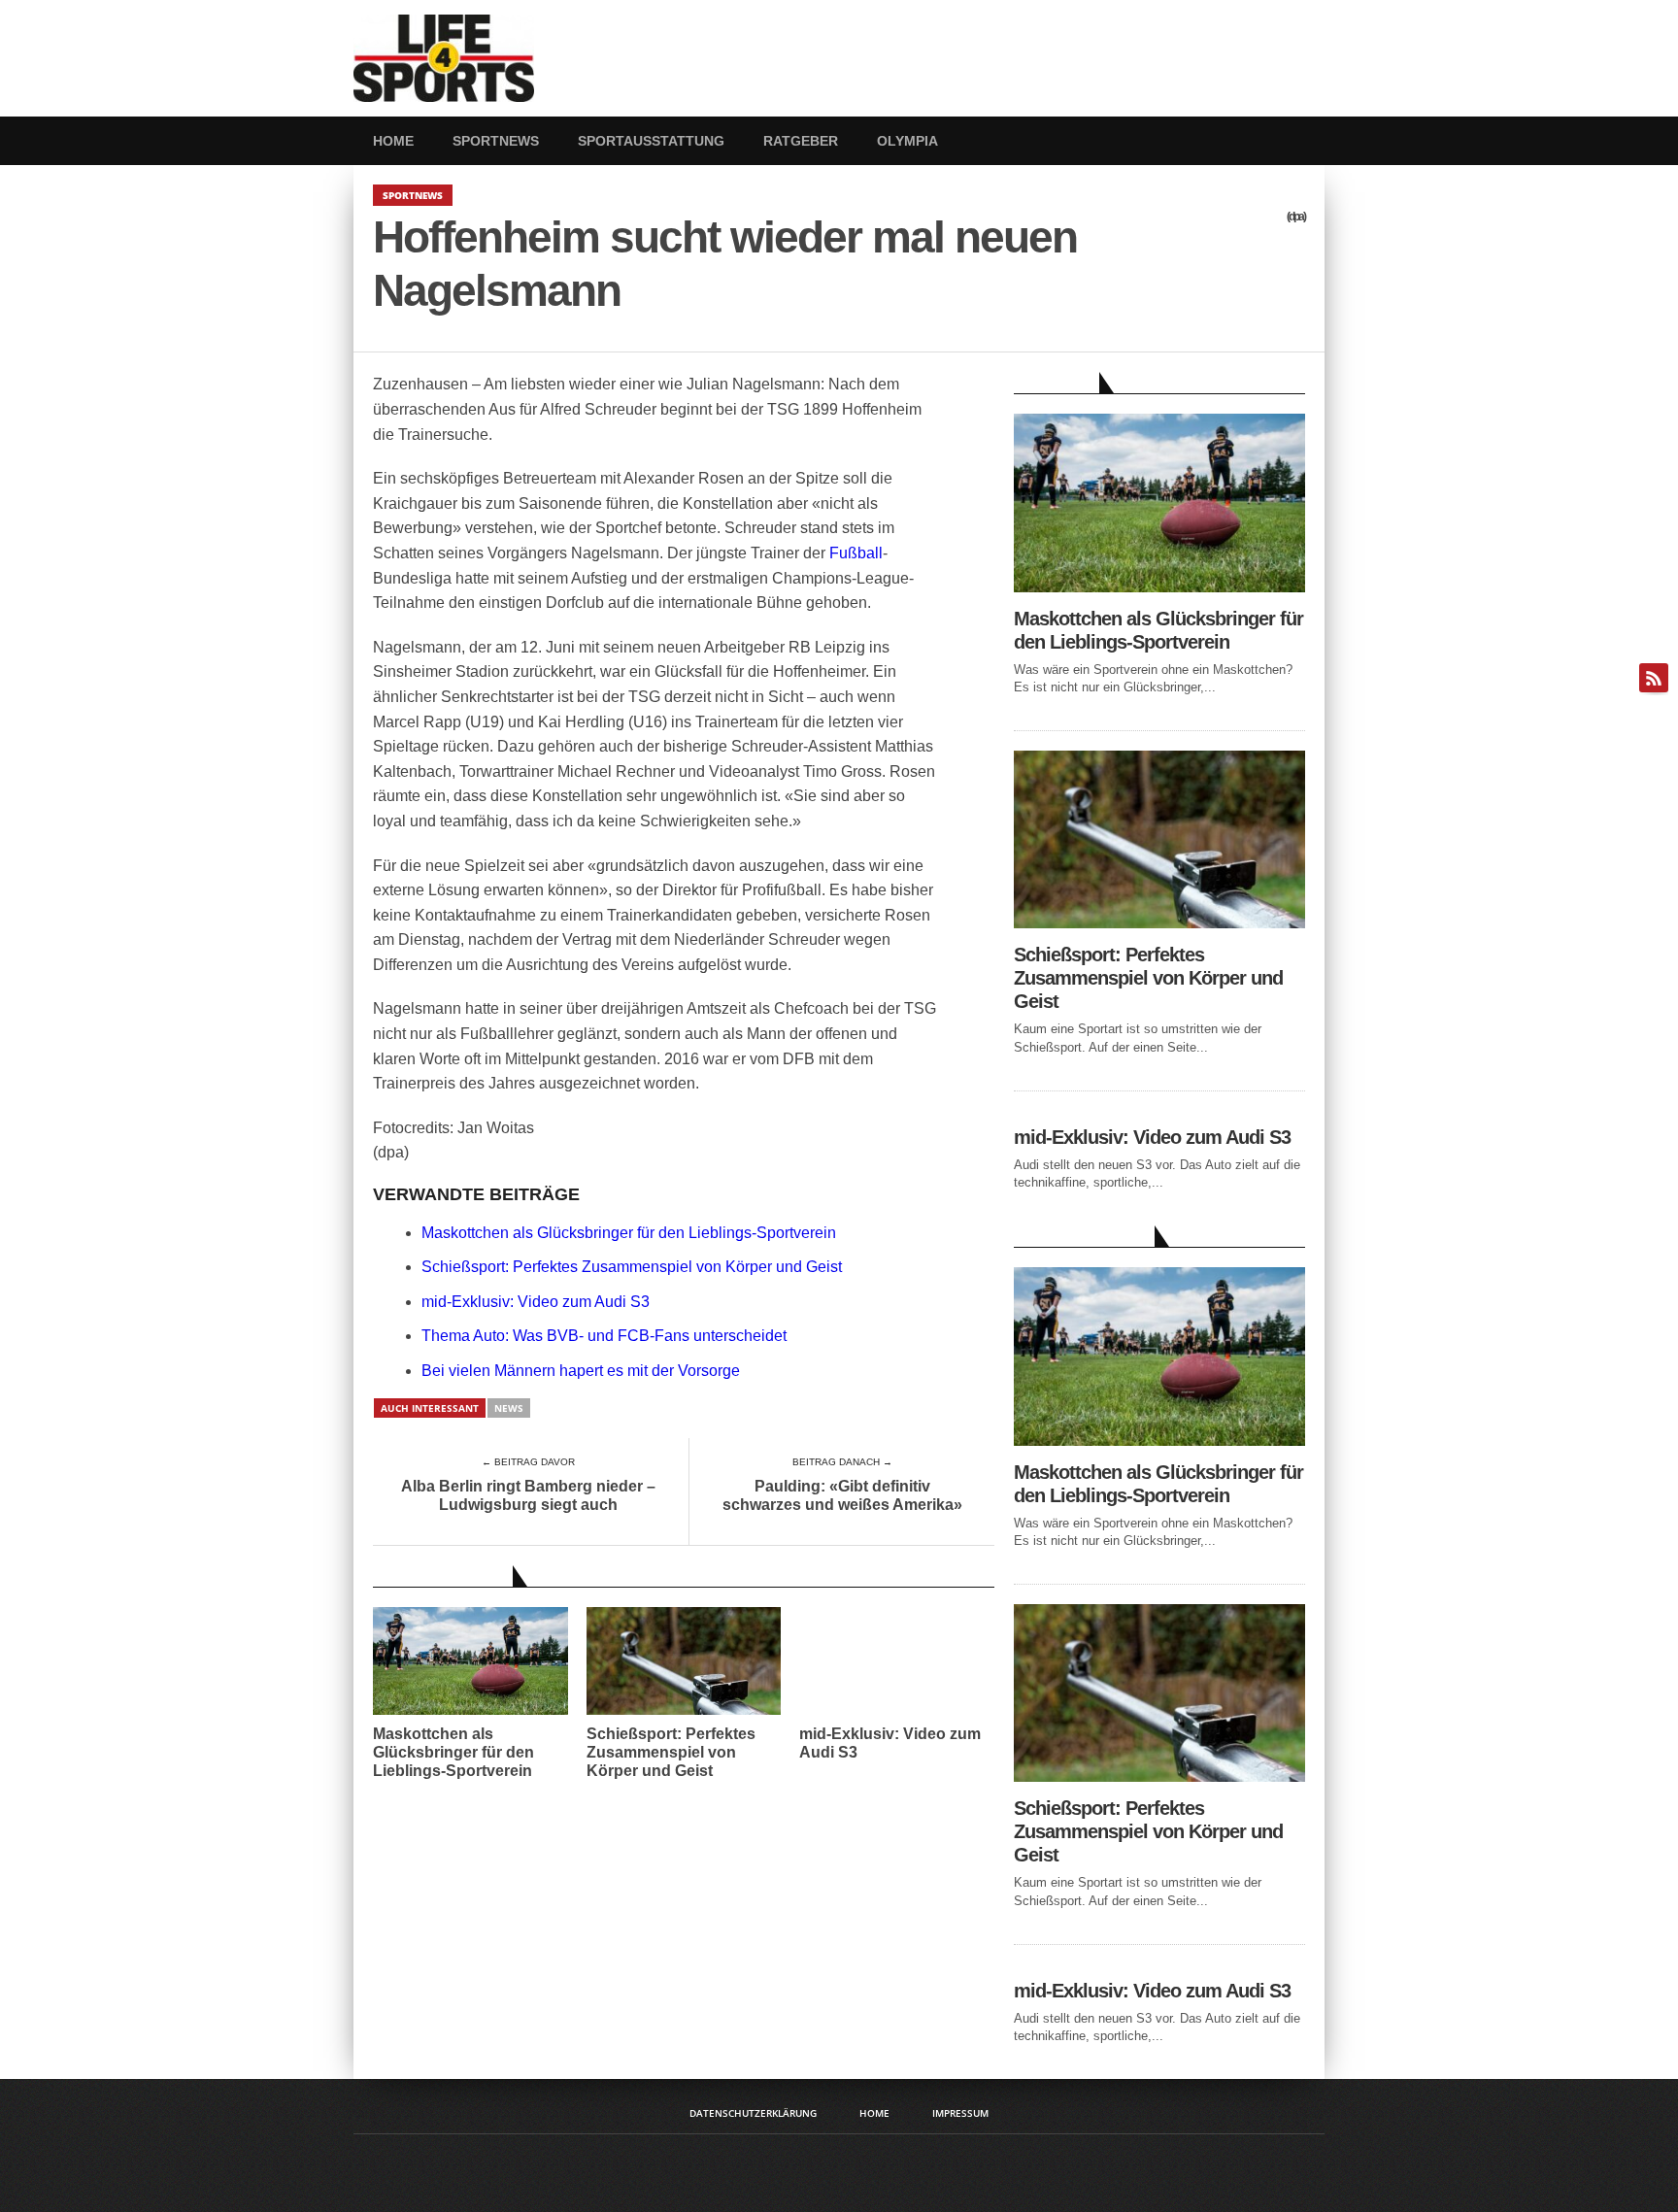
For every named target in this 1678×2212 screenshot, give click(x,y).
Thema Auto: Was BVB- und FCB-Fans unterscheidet (604, 1336)
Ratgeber (801, 141)
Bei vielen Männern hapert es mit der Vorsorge (581, 1371)
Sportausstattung (651, 141)
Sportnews (496, 141)
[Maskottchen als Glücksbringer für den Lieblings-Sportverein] (1159, 587)
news (509, 1408)
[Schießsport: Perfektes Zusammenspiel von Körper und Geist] (1159, 923)
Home (393, 141)
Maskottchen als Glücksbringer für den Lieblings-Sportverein (629, 1233)
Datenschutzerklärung (753, 2113)
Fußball (856, 553)
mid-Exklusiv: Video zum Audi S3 (536, 1302)
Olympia (907, 141)
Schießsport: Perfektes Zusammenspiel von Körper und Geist (632, 1267)
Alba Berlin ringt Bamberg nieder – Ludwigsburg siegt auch (528, 1495)
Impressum (960, 2113)
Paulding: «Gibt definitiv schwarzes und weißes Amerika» (842, 1495)
